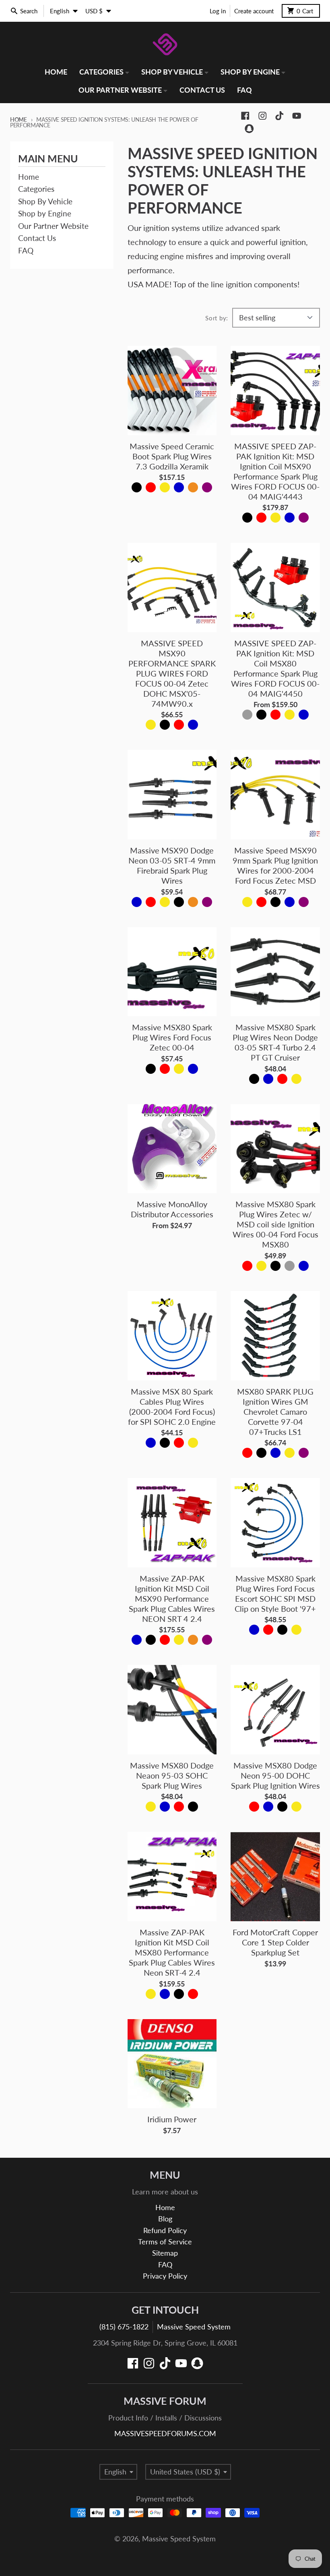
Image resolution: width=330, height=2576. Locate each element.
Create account (254, 11)
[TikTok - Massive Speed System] (279, 116)
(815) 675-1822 (124, 2327)
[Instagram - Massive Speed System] (263, 116)
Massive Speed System (194, 2327)
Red (151, 487)
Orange (193, 487)
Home (19, 119)
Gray (247, 715)
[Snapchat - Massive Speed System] (249, 129)
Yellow (165, 487)
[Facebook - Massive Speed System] (245, 116)
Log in (218, 11)
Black (137, 487)
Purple (207, 487)
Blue (179, 487)
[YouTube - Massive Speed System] (297, 116)
